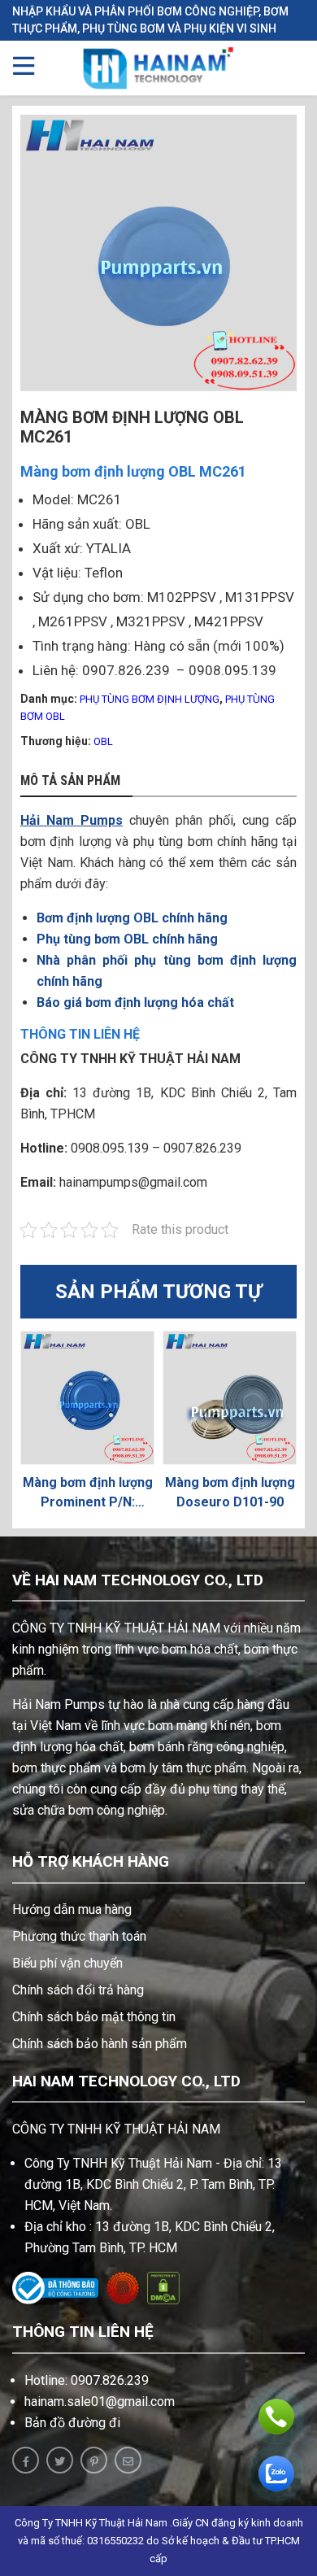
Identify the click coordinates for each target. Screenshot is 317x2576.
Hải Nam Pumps (72, 820)
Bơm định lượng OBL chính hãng (132, 918)
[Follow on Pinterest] (94, 2460)
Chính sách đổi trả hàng (78, 1990)
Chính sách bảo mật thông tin (94, 2017)
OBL (103, 741)
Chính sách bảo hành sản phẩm (100, 2044)
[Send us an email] (128, 2460)
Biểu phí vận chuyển (67, 1963)
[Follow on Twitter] (60, 2460)
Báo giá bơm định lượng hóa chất (135, 1003)
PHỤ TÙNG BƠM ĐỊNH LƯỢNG (150, 699)
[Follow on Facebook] (26, 2460)
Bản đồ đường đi (72, 2423)
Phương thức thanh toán (79, 1936)
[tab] (76, 782)
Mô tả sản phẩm (70, 781)
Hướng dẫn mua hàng (72, 1909)
